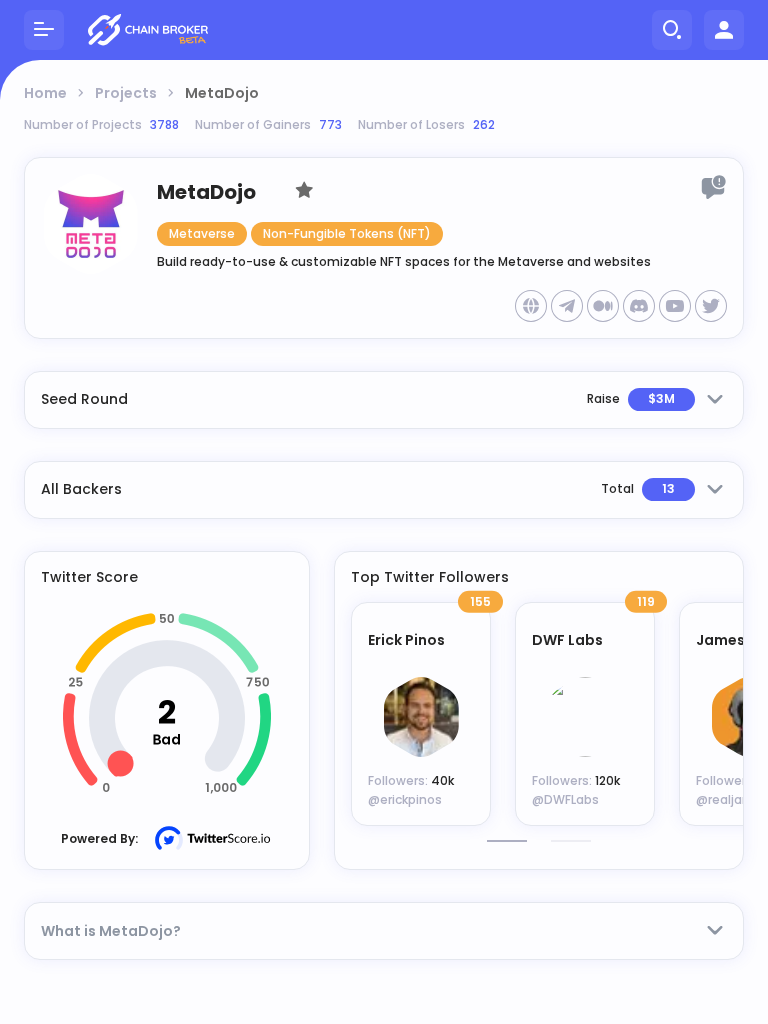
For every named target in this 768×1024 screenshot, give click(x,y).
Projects (126, 93)
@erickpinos (405, 799)
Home (45, 93)
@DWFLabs (565, 799)
